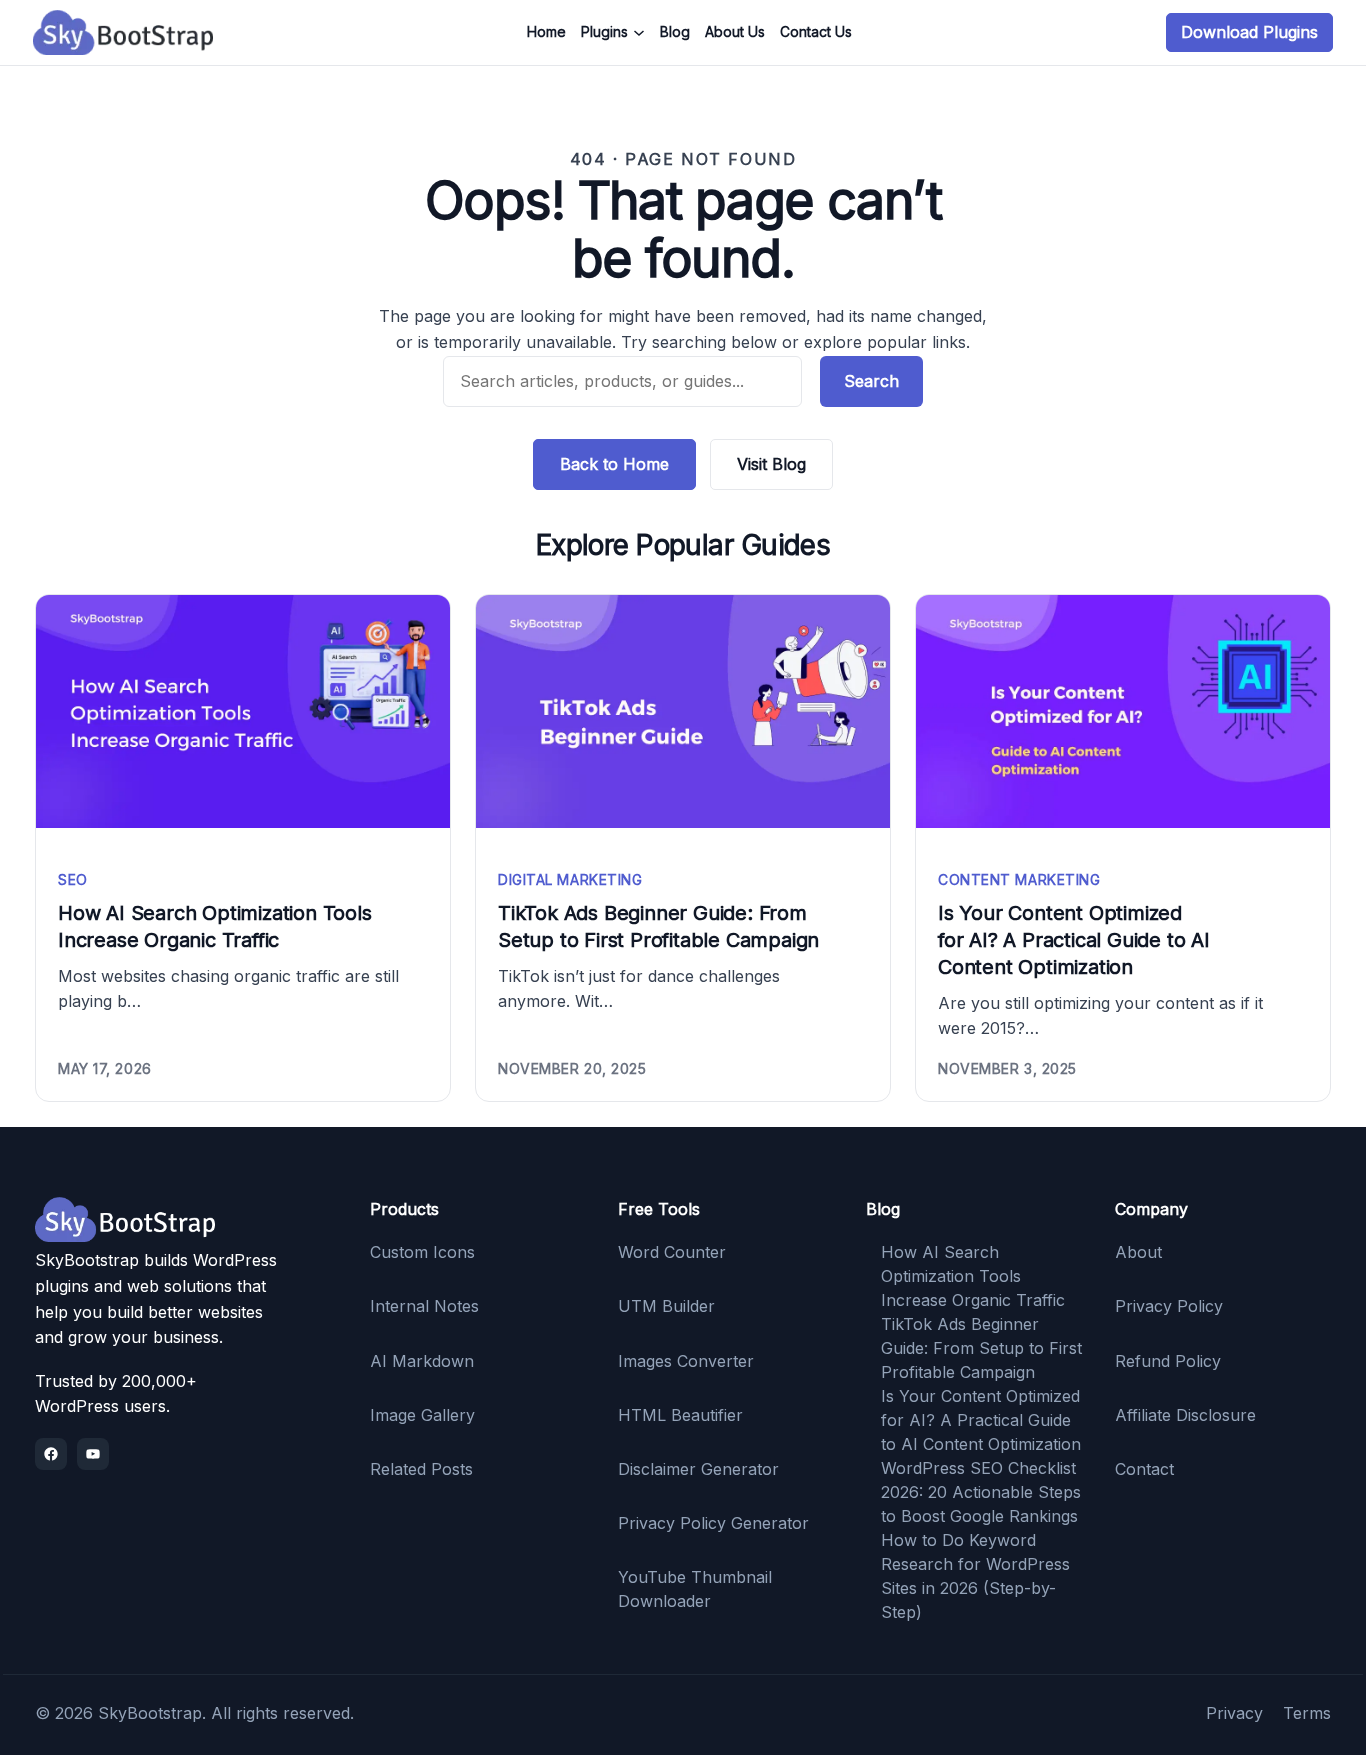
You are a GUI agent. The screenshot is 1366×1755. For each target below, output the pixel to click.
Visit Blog (771, 464)
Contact (1144, 1469)
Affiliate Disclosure (1185, 1415)
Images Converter (686, 1361)
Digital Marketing (570, 879)
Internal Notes (424, 1306)
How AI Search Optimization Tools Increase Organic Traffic (215, 926)
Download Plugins (1249, 32)
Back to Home (614, 464)
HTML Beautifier (680, 1415)
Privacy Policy (1169, 1306)
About (1138, 1252)
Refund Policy (1168, 1361)
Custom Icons (422, 1252)
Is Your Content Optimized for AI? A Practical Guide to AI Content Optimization (1074, 940)
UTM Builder (666, 1306)
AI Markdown (422, 1361)
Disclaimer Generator (698, 1469)
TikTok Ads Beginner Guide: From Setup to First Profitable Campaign (658, 926)
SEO (73, 879)
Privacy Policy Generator (713, 1523)
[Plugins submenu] (639, 33)
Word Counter (672, 1252)
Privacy (1234, 1713)
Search (871, 381)
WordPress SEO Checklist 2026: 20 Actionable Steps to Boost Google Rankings (981, 1492)
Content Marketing (1019, 879)
